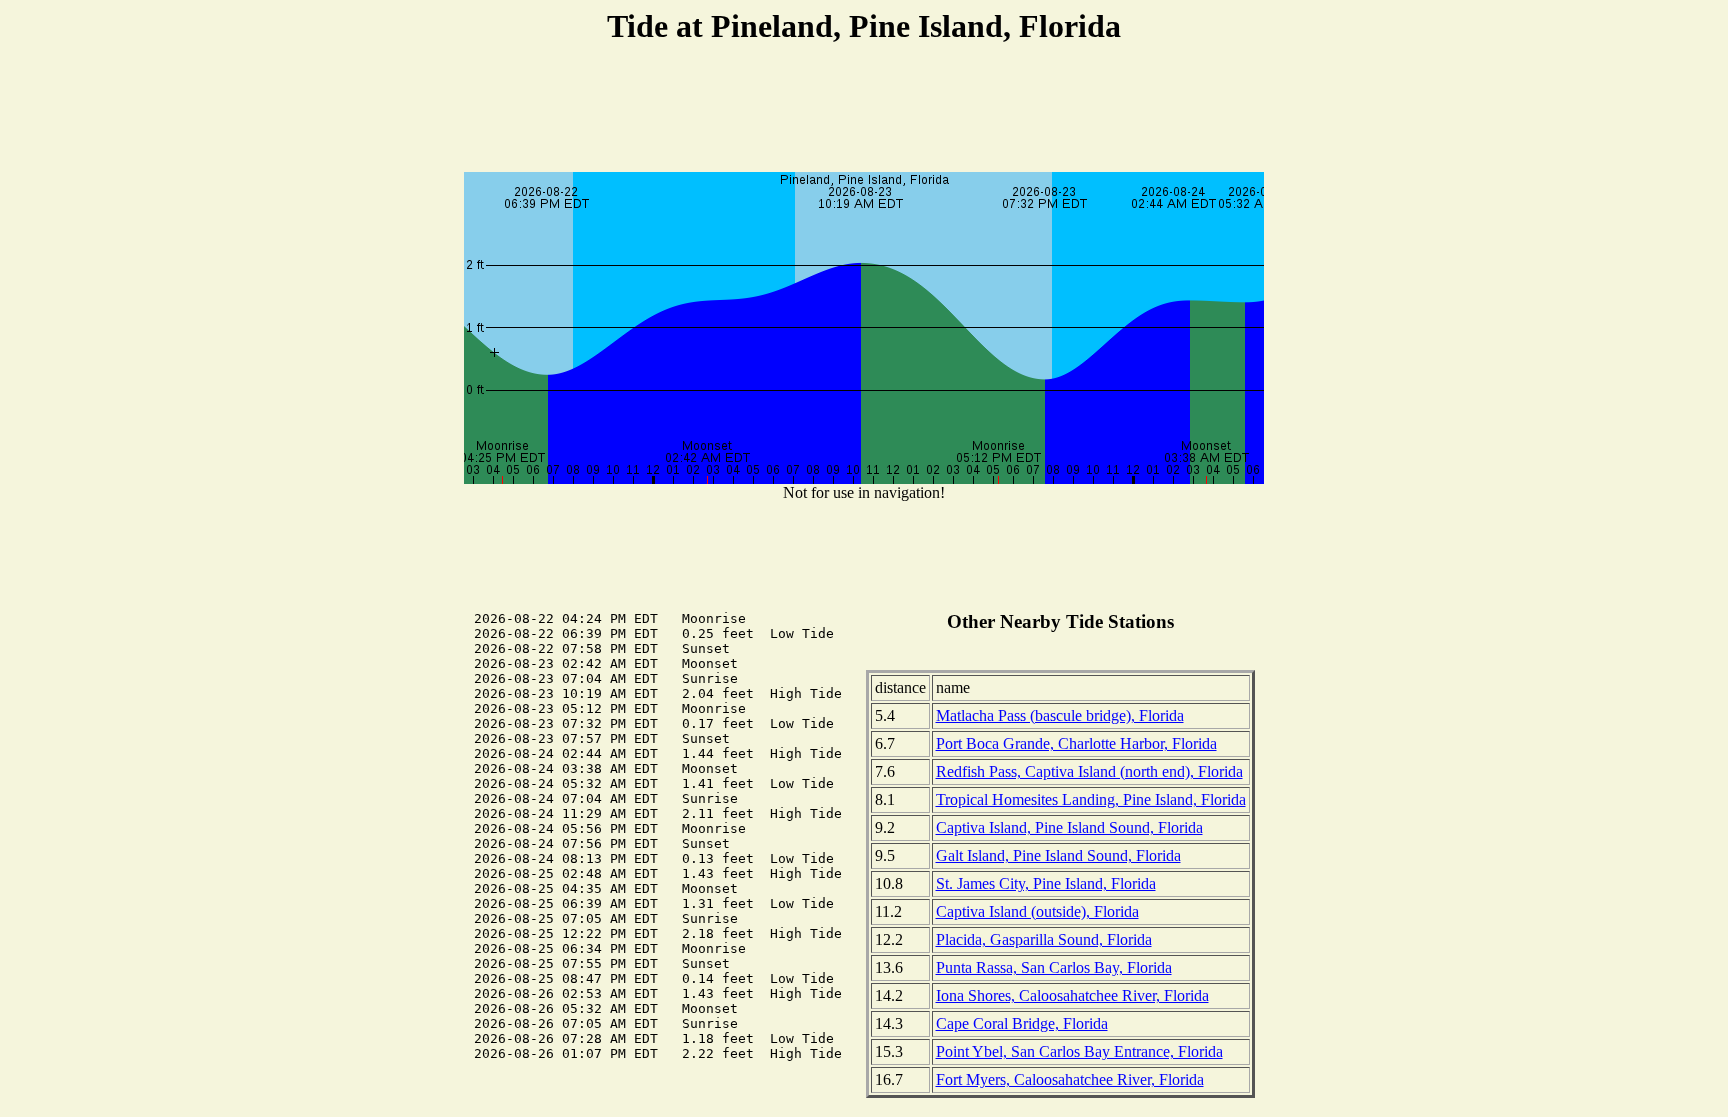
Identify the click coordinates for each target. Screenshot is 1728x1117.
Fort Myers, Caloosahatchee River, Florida (1070, 1079)
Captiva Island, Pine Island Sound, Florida (1069, 827)
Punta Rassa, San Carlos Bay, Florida (1054, 967)
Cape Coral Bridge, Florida (1022, 1023)
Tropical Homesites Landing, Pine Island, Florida (1091, 799)
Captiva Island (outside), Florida (1037, 911)
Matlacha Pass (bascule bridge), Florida (1060, 715)
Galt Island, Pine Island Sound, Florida (1058, 855)
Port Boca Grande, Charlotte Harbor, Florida (1076, 743)
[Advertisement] (864, 111)
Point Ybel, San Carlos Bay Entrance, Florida (1079, 1051)
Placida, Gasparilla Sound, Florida (1044, 939)
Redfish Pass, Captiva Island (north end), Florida (1089, 771)
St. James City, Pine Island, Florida (1046, 883)
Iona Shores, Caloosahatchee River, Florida (1072, 995)
